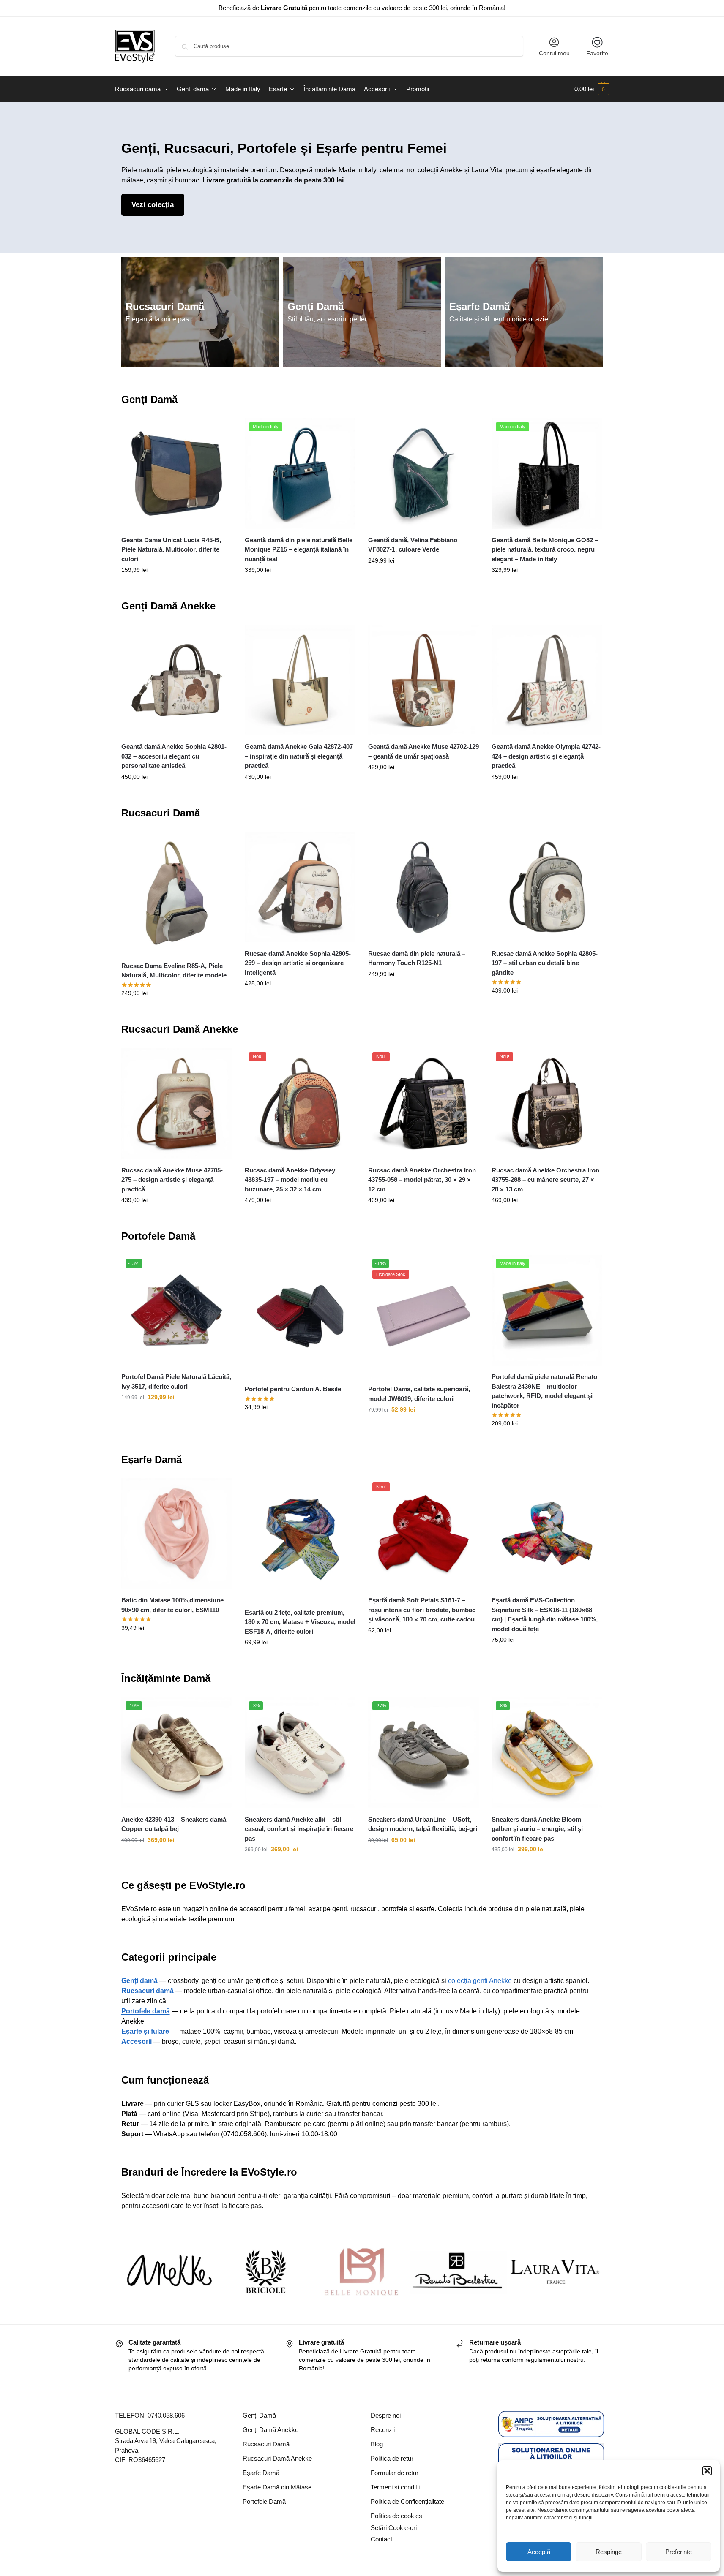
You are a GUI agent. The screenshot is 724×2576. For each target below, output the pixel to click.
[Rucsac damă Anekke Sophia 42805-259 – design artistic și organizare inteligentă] (300, 887)
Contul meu (554, 53)
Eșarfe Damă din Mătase (277, 2487)
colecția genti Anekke (480, 1981)
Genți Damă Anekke (168, 606)
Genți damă (139, 1981)
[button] (707, 2471)
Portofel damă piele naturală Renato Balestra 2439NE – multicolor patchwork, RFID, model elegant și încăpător (544, 1391)
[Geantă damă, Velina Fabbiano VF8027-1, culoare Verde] (423, 473)
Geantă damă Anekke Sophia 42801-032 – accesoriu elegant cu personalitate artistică (174, 756)
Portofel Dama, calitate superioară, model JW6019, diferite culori (419, 1394)
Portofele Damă (158, 1236)
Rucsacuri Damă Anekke (180, 1029)
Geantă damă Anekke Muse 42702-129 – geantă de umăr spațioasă (423, 751)
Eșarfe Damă (479, 306)
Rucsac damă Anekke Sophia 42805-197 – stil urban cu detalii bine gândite (545, 963)
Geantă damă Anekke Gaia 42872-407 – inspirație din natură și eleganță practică (299, 756)
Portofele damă (146, 2011)
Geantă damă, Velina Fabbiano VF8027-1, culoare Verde (413, 545)
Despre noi (386, 2415)
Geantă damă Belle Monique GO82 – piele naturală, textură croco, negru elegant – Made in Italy (545, 549)
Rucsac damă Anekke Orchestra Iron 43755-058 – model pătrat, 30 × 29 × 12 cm (422, 1180)
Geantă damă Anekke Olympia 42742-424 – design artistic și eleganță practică (546, 756)
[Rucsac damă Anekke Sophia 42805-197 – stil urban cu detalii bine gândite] (547, 887)
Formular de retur (395, 2473)
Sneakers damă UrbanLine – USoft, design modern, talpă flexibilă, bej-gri (423, 1824)
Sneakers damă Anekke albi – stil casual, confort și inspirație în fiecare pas (299, 1829)
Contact (381, 2539)
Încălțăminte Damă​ (166, 1678)
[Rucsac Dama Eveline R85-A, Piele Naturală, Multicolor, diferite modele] (177, 893)
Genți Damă (316, 306)
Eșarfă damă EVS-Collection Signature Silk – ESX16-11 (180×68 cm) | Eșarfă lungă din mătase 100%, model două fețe (545, 1614)
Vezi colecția (153, 205)
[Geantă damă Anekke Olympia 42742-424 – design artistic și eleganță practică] (547, 680)
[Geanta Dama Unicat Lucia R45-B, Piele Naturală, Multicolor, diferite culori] (177, 473)
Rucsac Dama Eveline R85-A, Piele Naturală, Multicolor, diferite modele (174, 971)
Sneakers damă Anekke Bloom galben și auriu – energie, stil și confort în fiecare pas (537, 1829)
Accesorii (137, 2041)
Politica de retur (392, 2458)
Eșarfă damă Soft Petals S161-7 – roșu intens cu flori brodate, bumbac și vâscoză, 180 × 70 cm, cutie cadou (422, 1610)
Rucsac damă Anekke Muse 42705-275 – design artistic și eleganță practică (172, 1180)
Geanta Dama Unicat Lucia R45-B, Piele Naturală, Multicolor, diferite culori (171, 549)
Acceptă (539, 2552)
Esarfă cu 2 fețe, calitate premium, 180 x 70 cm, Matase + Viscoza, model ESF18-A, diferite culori (300, 1622)
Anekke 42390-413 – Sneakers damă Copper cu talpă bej (174, 1824)
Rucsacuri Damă (165, 306)
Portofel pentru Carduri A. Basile (293, 1389)
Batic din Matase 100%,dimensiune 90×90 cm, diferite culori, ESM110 (172, 1605)
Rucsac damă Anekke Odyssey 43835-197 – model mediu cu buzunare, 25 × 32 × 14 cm (290, 1180)
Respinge (609, 2552)
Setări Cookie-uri (394, 2528)
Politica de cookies (396, 2516)
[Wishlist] (219, 431)
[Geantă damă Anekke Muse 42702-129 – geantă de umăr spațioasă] (423, 680)
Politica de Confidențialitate (407, 2501)
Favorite (597, 53)
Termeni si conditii (395, 2487)
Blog (377, 2444)
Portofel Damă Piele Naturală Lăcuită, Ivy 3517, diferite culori (176, 1382)
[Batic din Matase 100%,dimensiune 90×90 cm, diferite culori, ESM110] (177, 1534)
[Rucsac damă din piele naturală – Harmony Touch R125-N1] (423, 887)
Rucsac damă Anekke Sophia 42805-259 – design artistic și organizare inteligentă (298, 963)
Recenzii (383, 2430)
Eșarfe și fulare (145, 2031)
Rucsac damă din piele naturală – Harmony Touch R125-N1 (417, 958)
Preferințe (679, 2552)
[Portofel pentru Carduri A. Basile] (300, 1316)
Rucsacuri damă (148, 1991)
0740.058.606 (166, 2415)
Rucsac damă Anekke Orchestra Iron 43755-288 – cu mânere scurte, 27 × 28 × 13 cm (545, 1180)
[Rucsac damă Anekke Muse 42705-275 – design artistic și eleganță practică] (177, 1103)
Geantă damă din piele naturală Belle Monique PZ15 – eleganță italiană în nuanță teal (299, 549)
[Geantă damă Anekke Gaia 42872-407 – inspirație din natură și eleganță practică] (300, 680)
